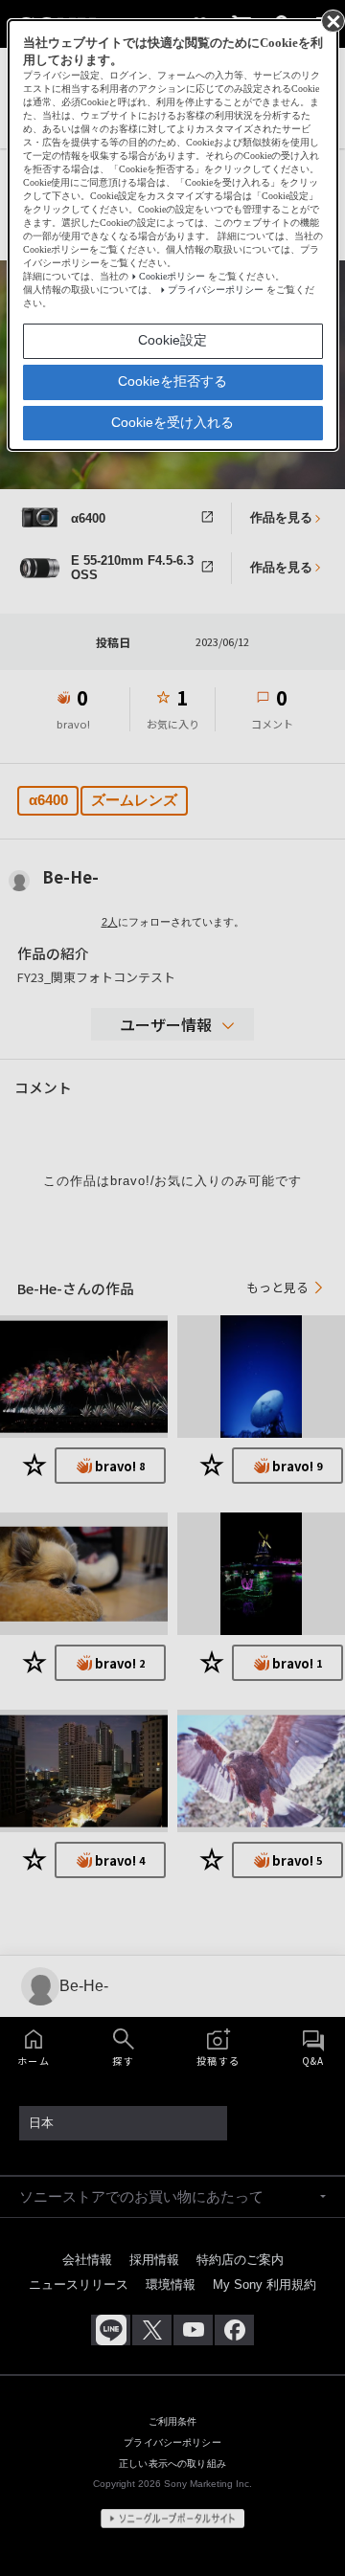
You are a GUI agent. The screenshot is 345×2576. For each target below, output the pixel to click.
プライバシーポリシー (216, 290)
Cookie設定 (172, 340)
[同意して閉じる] (332, 20)
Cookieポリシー (172, 276)
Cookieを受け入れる (172, 422)
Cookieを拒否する (172, 381)
